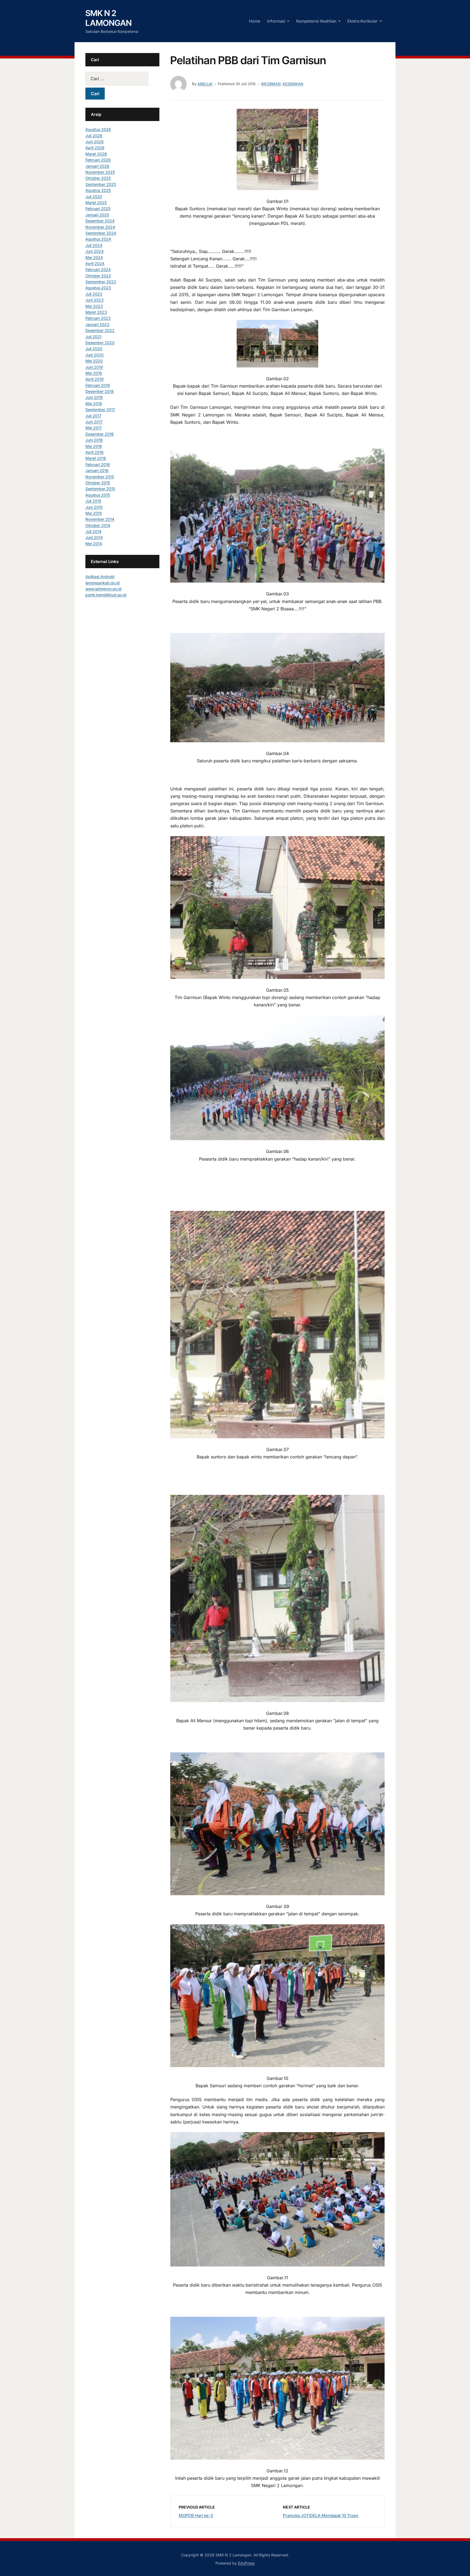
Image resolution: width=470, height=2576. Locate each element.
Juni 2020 (95, 355)
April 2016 (95, 452)
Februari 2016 (98, 464)
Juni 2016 (94, 440)
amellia (205, 84)
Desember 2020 (100, 343)
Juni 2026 (95, 142)
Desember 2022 (100, 330)
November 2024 (100, 227)
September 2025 (101, 184)
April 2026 (95, 148)
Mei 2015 (94, 513)
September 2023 (101, 282)
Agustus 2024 (98, 239)
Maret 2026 (96, 154)
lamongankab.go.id (103, 583)
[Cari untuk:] (122, 79)
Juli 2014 (93, 531)
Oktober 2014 (98, 525)
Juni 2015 (94, 507)
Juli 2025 (94, 197)
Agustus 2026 (98, 129)
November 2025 (100, 172)
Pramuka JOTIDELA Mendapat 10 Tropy (321, 2515)
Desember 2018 (100, 391)
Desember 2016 (100, 434)
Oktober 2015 (98, 483)
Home (255, 21)
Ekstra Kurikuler (363, 21)
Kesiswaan (293, 84)
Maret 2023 (96, 312)
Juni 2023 (95, 300)
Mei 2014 (94, 544)
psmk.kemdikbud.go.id (106, 595)
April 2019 (95, 379)
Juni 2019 (94, 367)
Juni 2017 (94, 422)
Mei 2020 (94, 361)
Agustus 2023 (98, 288)
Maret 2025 (96, 202)
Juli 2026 (94, 136)
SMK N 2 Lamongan (109, 18)
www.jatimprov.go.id (103, 589)
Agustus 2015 (98, 495)
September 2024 (101, 233)
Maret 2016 (96, 458)
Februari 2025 (98, 208)
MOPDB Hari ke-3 (196, 2515)
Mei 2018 (94, 403)
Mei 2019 (94, 373)
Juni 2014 (94, 537)
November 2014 (100, 519)
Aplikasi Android (100, 576)
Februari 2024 (98, 269)
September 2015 (100, 489)
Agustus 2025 (98, 190)
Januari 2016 (97, 470)
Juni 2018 (94, 397)
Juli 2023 (94, 294)
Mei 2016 (94, 446)
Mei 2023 (94, 306)
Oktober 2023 (98, 276)
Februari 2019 (98, 385)
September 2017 (100, 409)
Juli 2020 (94, 349)
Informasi (276, 21)
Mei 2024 (94, 257)
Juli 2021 (93, 337)
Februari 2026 (98, 160)
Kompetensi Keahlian (316, 21)
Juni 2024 (95, 251)
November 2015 (100, 477)
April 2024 (95, 263)
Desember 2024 (100, 221)
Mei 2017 (94, 428)
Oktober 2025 (98, 178)
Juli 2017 (93, 416)
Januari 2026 (97, 166)
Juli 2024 (94, 245)
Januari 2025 (97, 215)
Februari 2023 (98, 318)
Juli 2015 (93, 501)
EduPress (246, 2563)
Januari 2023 (97, 324)
